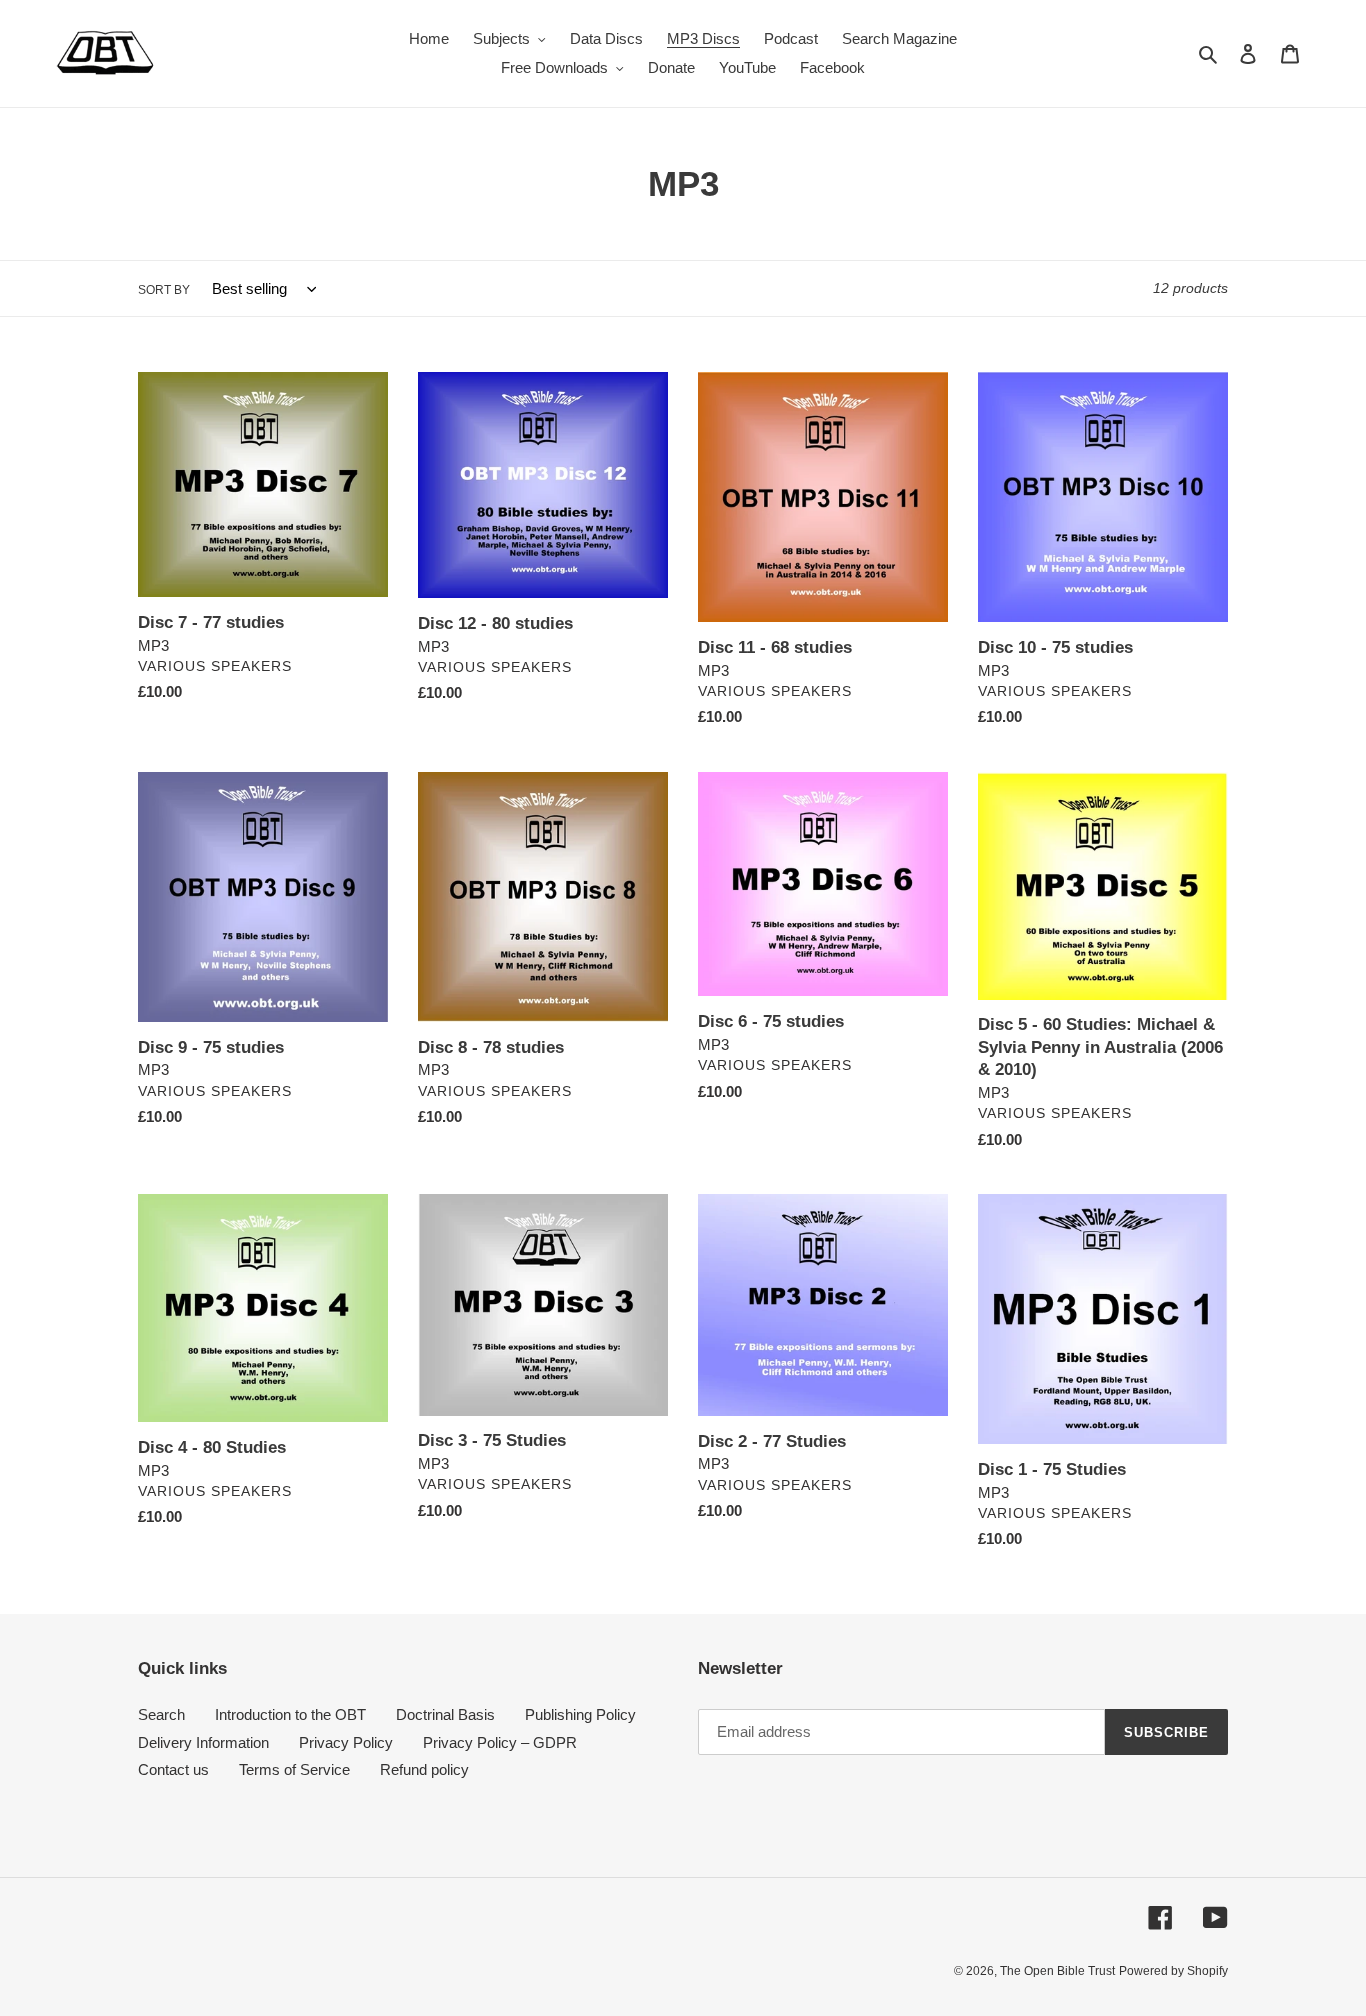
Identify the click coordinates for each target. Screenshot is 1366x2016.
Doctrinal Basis (445, 1714)
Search (161, 1714)
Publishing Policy (580, 1714)
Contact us (173, 1769)
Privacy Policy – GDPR (500, 1742)
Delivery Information (203, 1742)
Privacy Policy (346, 1742)
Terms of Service (294, 1769)
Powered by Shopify (1173, 1971)
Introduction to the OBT (290, 1714)
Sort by (164, 290)
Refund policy (424, 1769)
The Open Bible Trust (1057, 1971)
